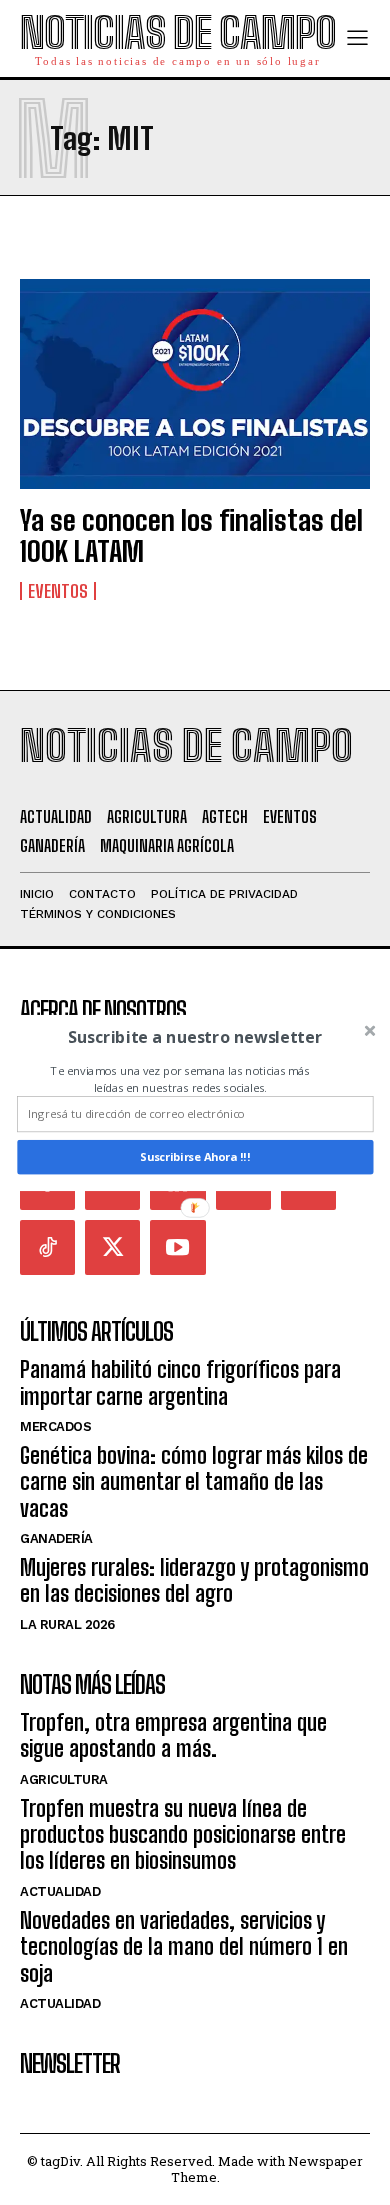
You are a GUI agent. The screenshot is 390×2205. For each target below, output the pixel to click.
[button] (195, 1037)
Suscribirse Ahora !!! (195, 1156)
